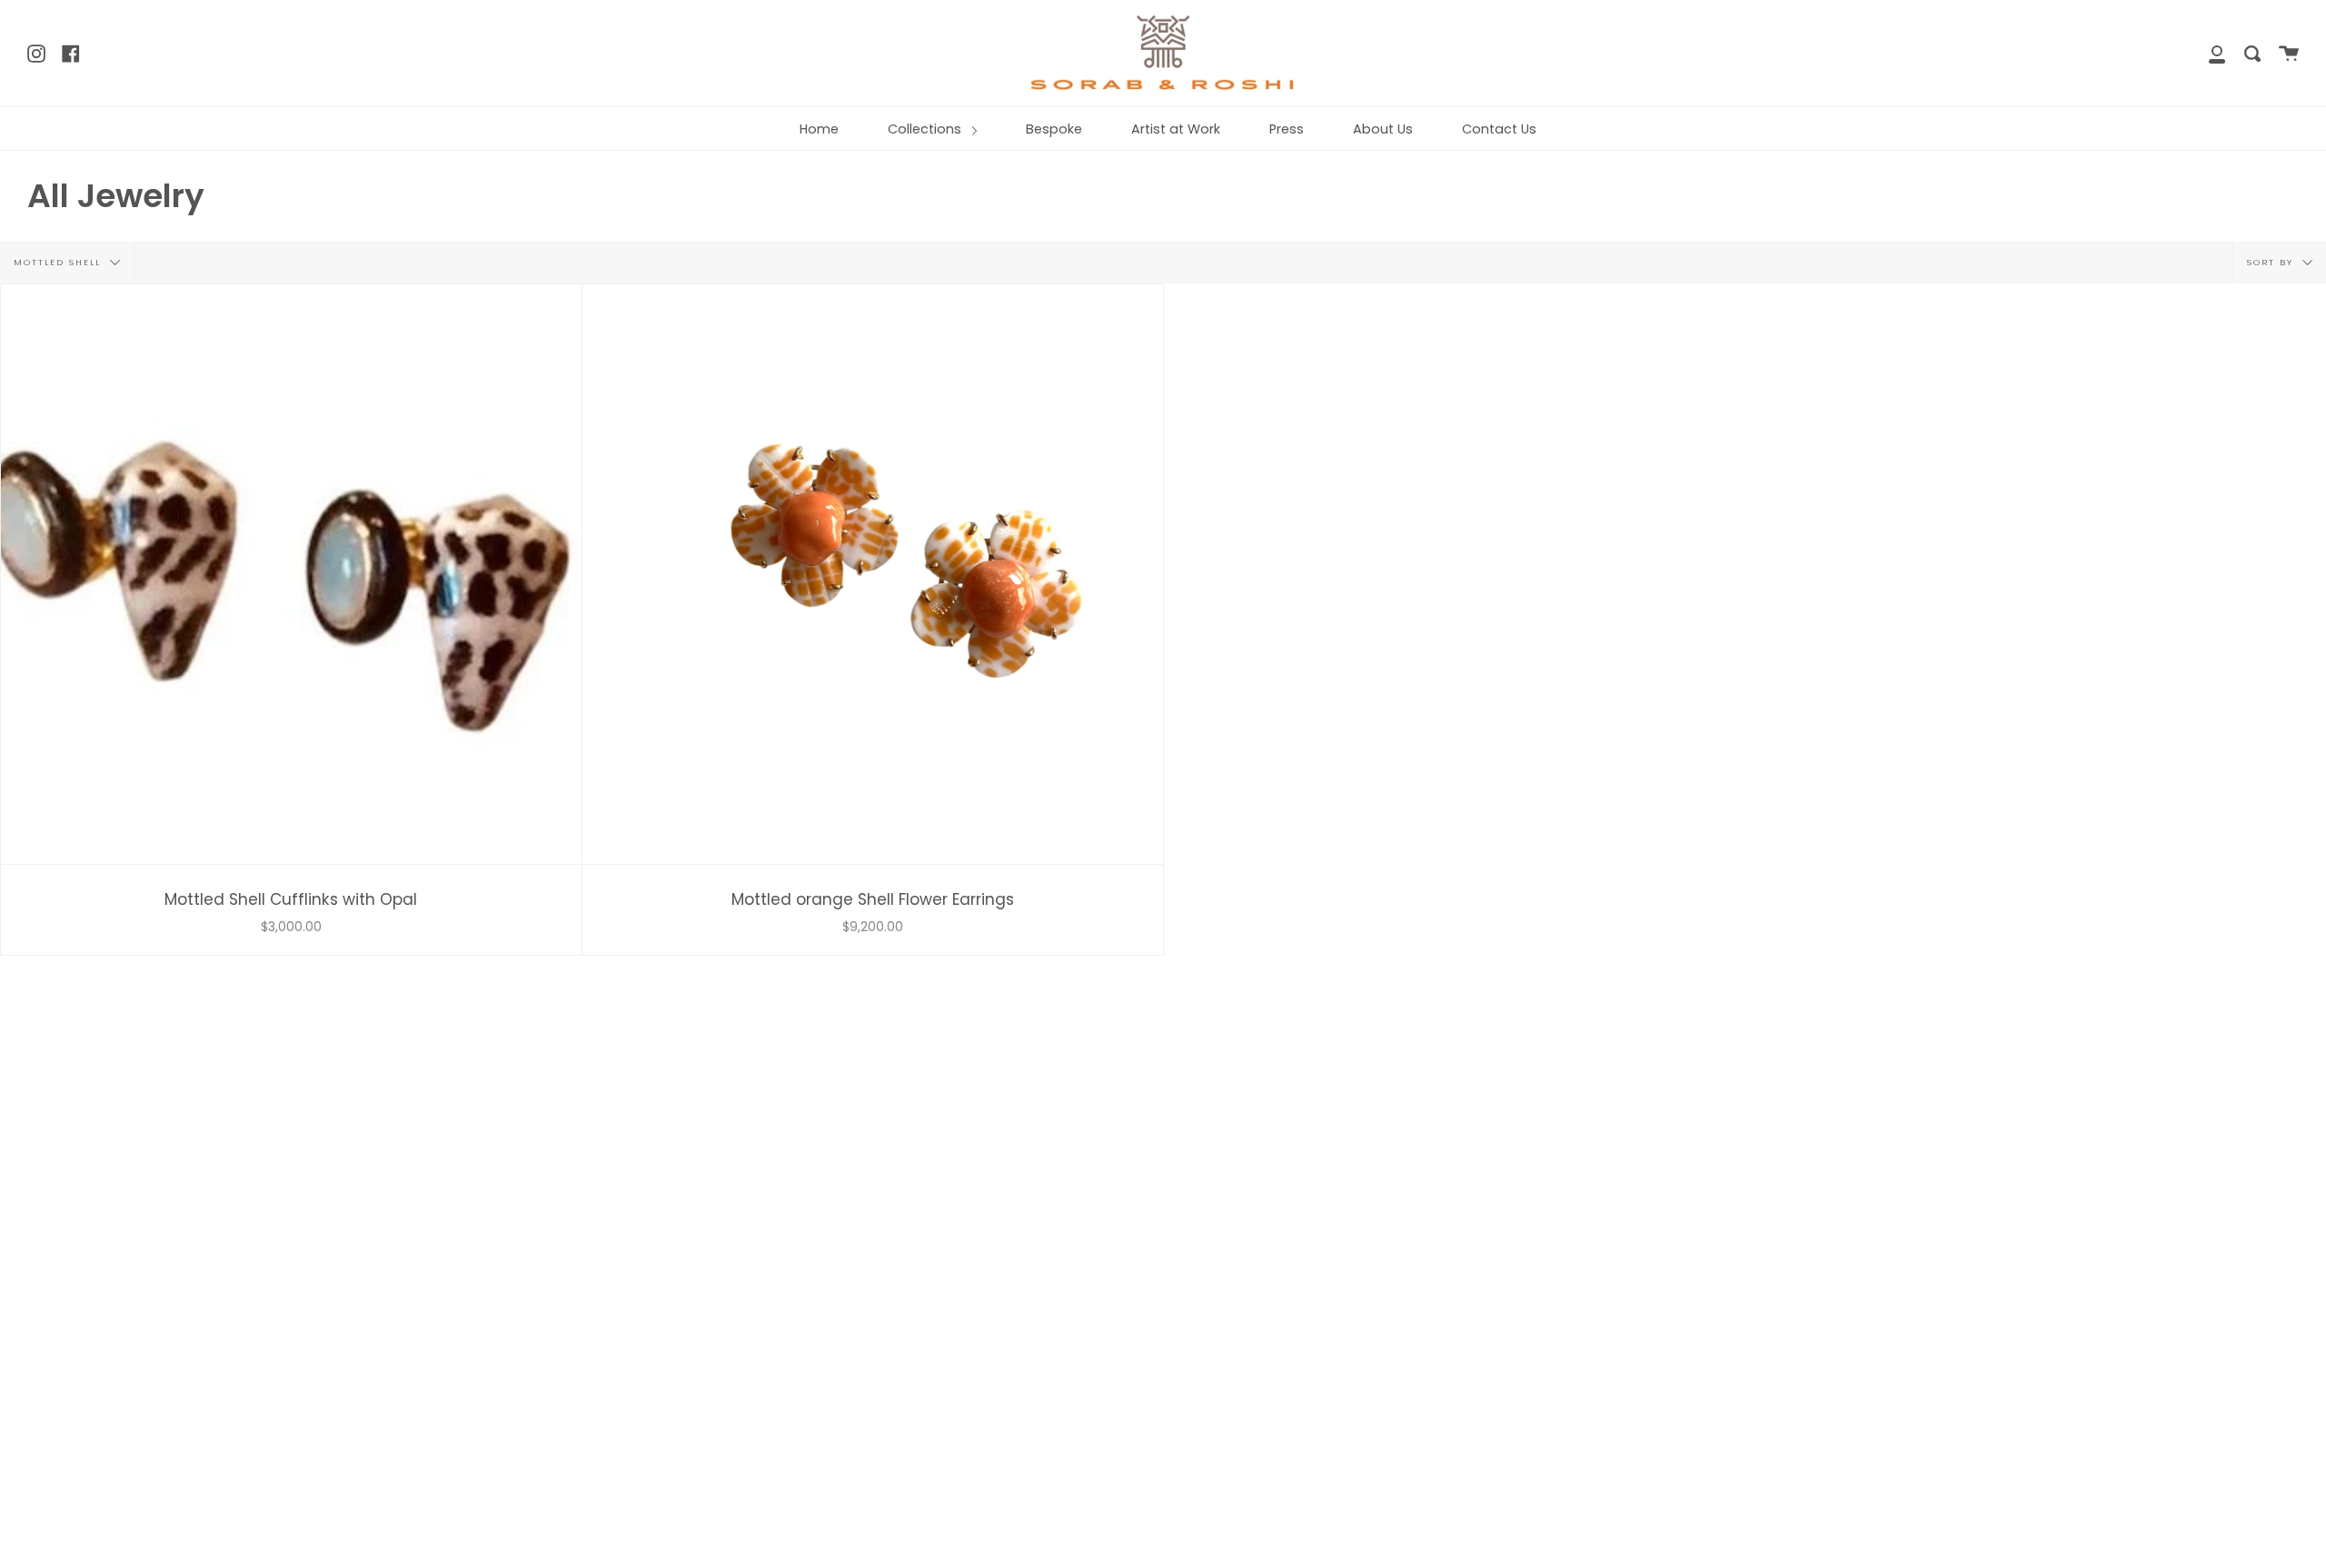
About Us (1383, 129)
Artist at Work (1176, 129)
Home (819, 129)
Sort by (2272, 261)
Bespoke (1054, 129)
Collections (926, 129)
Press (1287, 129)
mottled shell (60, 261)
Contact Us (1499, 129)
